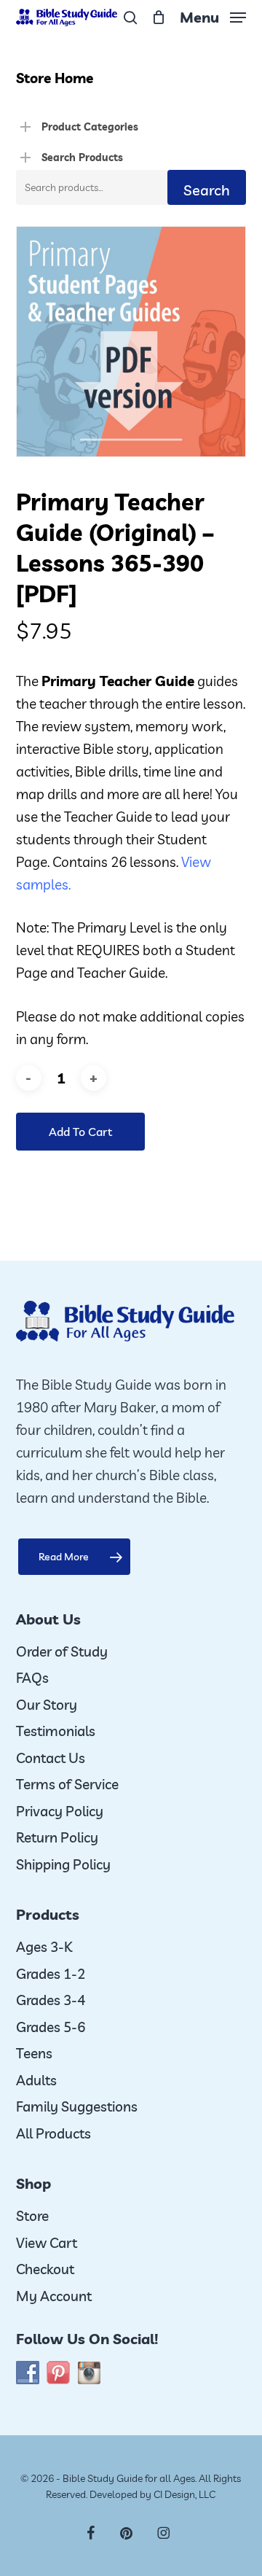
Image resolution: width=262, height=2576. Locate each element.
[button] (213, 16)
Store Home (55, 78)
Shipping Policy (63, 1864)
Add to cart (80, 1132)
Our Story (47, 1705)
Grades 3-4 (51, 2000)
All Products (53, 2133)
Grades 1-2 (51, 1974)
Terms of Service (67, 1784)
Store (32, 2216)
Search (207, 190)
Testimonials (56, 1731)
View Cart (47, 2243)
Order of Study (62, 1651)
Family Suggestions (77, 2106)
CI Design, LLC (184, 2494)
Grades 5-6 (51, 2027)
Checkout (45, 2269)
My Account (54, 2296)
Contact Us (51, 1758)
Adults (36, 2080)
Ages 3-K (44, 1947)
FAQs (32, 1678)
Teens (34, 2053)
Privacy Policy (60, 1811)
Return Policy (57, 1837)
